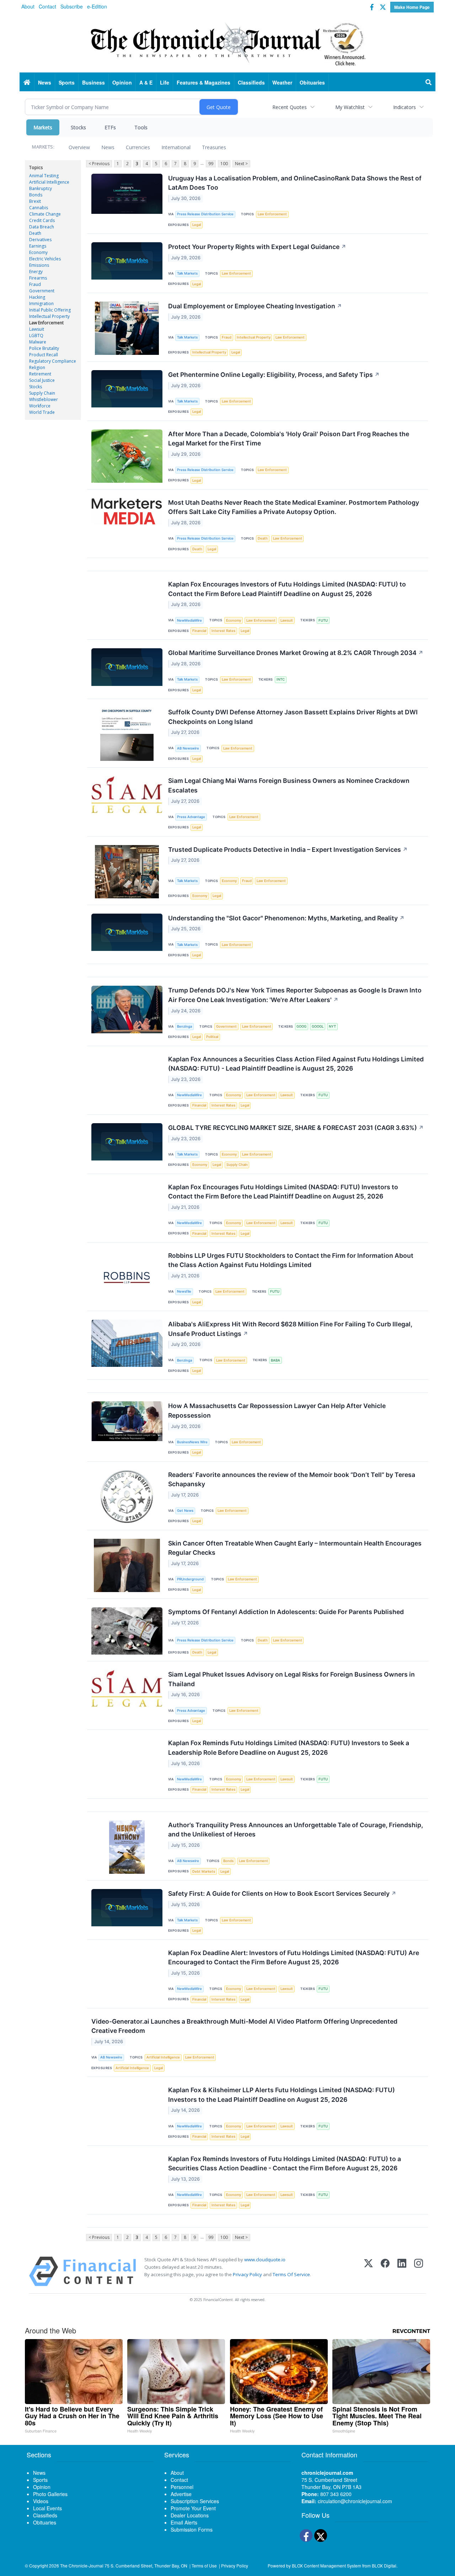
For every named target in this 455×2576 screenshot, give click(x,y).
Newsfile (184, 1291)
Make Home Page (412, 7)
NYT (332, 1026)
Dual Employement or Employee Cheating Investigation (255, 306)
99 (211, 164)
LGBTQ (36, 335)
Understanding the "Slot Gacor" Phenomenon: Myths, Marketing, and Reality (286, 918)
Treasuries (214, 147)
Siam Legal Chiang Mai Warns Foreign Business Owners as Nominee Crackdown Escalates (289, 785)
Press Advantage (191, 817)
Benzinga (184, 1026)
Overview (79, 147)
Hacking (37, 297)
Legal (197, 225)
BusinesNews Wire (192, 1442)
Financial (199, 631)
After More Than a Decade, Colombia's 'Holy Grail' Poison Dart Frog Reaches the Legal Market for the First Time (289, 439)
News (108, 147)
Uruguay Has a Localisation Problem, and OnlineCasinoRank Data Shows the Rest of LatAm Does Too (295, 183)
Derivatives (40, 240)
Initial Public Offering (50, 310)
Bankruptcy (41, 188)
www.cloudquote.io (265, 2260)
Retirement (40, 374)
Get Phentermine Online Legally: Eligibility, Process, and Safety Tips (274, 375)
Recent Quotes (290, 107)
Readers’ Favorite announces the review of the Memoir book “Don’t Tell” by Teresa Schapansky (292, 1479)
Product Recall (44, 355)
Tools (141, 127)
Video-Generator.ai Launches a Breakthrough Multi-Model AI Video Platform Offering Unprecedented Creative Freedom (244, 2026)
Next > (241, 164)
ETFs (110, 127)
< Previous (99, 164)
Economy (38, 252)
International (176, 147)
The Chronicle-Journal (82, 2566)
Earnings (38, 246)
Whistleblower (44, 399)
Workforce (40, 406)
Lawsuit (37, 329)
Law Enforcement (46, 323)
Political (212, 1037)
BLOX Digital (384, 2566)
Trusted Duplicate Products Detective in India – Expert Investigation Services (288, 849)
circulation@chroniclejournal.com (355, 2501)
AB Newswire (188, 748)
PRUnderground (190, 1579)
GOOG (301, 1026)
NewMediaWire (189, 620)
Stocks (78, 127)
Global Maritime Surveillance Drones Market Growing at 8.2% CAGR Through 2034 (296, 653)
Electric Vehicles (45, 259)
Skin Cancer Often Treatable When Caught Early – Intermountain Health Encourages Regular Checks (295, 1548)
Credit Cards (42, 220)
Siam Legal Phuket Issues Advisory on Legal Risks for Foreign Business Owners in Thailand (291, 1679)
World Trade (42, 412)
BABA (275, 1360)
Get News (185, 1511)
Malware (38, 342)
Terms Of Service (291, 2274)
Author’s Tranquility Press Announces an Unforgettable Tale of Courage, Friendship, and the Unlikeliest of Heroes (296, 1830)
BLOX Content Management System (326, 2566)
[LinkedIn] (402, 2271)
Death (35, 233)
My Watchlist (350, 107)
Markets (43, 127)
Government (42, 291)
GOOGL (318, 1026)
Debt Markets (204, 1871)
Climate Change (45, 214)
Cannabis (39, 208)
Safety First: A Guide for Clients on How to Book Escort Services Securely (282, 1893)
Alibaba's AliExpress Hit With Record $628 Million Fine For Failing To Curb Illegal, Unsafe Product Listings (290, 1329)
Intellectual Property (49, 316)
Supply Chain (42, 393)
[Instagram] (419, 2271)
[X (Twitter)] (368, 2271)
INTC (281, 679)
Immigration (41, 304)
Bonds (36, 195)
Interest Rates (223, 631)
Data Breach (42, 227)
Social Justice (42, 380)
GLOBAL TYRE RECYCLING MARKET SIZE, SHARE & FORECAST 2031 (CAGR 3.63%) (296, 1128)
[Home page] (227, 43)
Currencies (138, 147)
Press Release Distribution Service (205, 214)
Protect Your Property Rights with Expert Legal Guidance (257, 247)
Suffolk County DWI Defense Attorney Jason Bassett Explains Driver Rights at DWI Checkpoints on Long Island (293, 717)
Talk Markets (187, 273)
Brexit (35, 201)
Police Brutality (44, 348)
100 (224, 164)
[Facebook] (385, 2271)
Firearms (38, 278)
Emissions (39, 265)
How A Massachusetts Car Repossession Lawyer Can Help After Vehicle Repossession (277, 1410)
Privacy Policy (247, 2274)
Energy (36, 272)
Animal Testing (44, 176)
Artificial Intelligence (49, 182)
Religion (37, 367)
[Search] (429, 82)
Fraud (35, 284)
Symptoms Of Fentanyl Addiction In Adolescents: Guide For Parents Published (286, 1612)
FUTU (323, 620)
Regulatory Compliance (53, 361)
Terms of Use (204, 2566)
